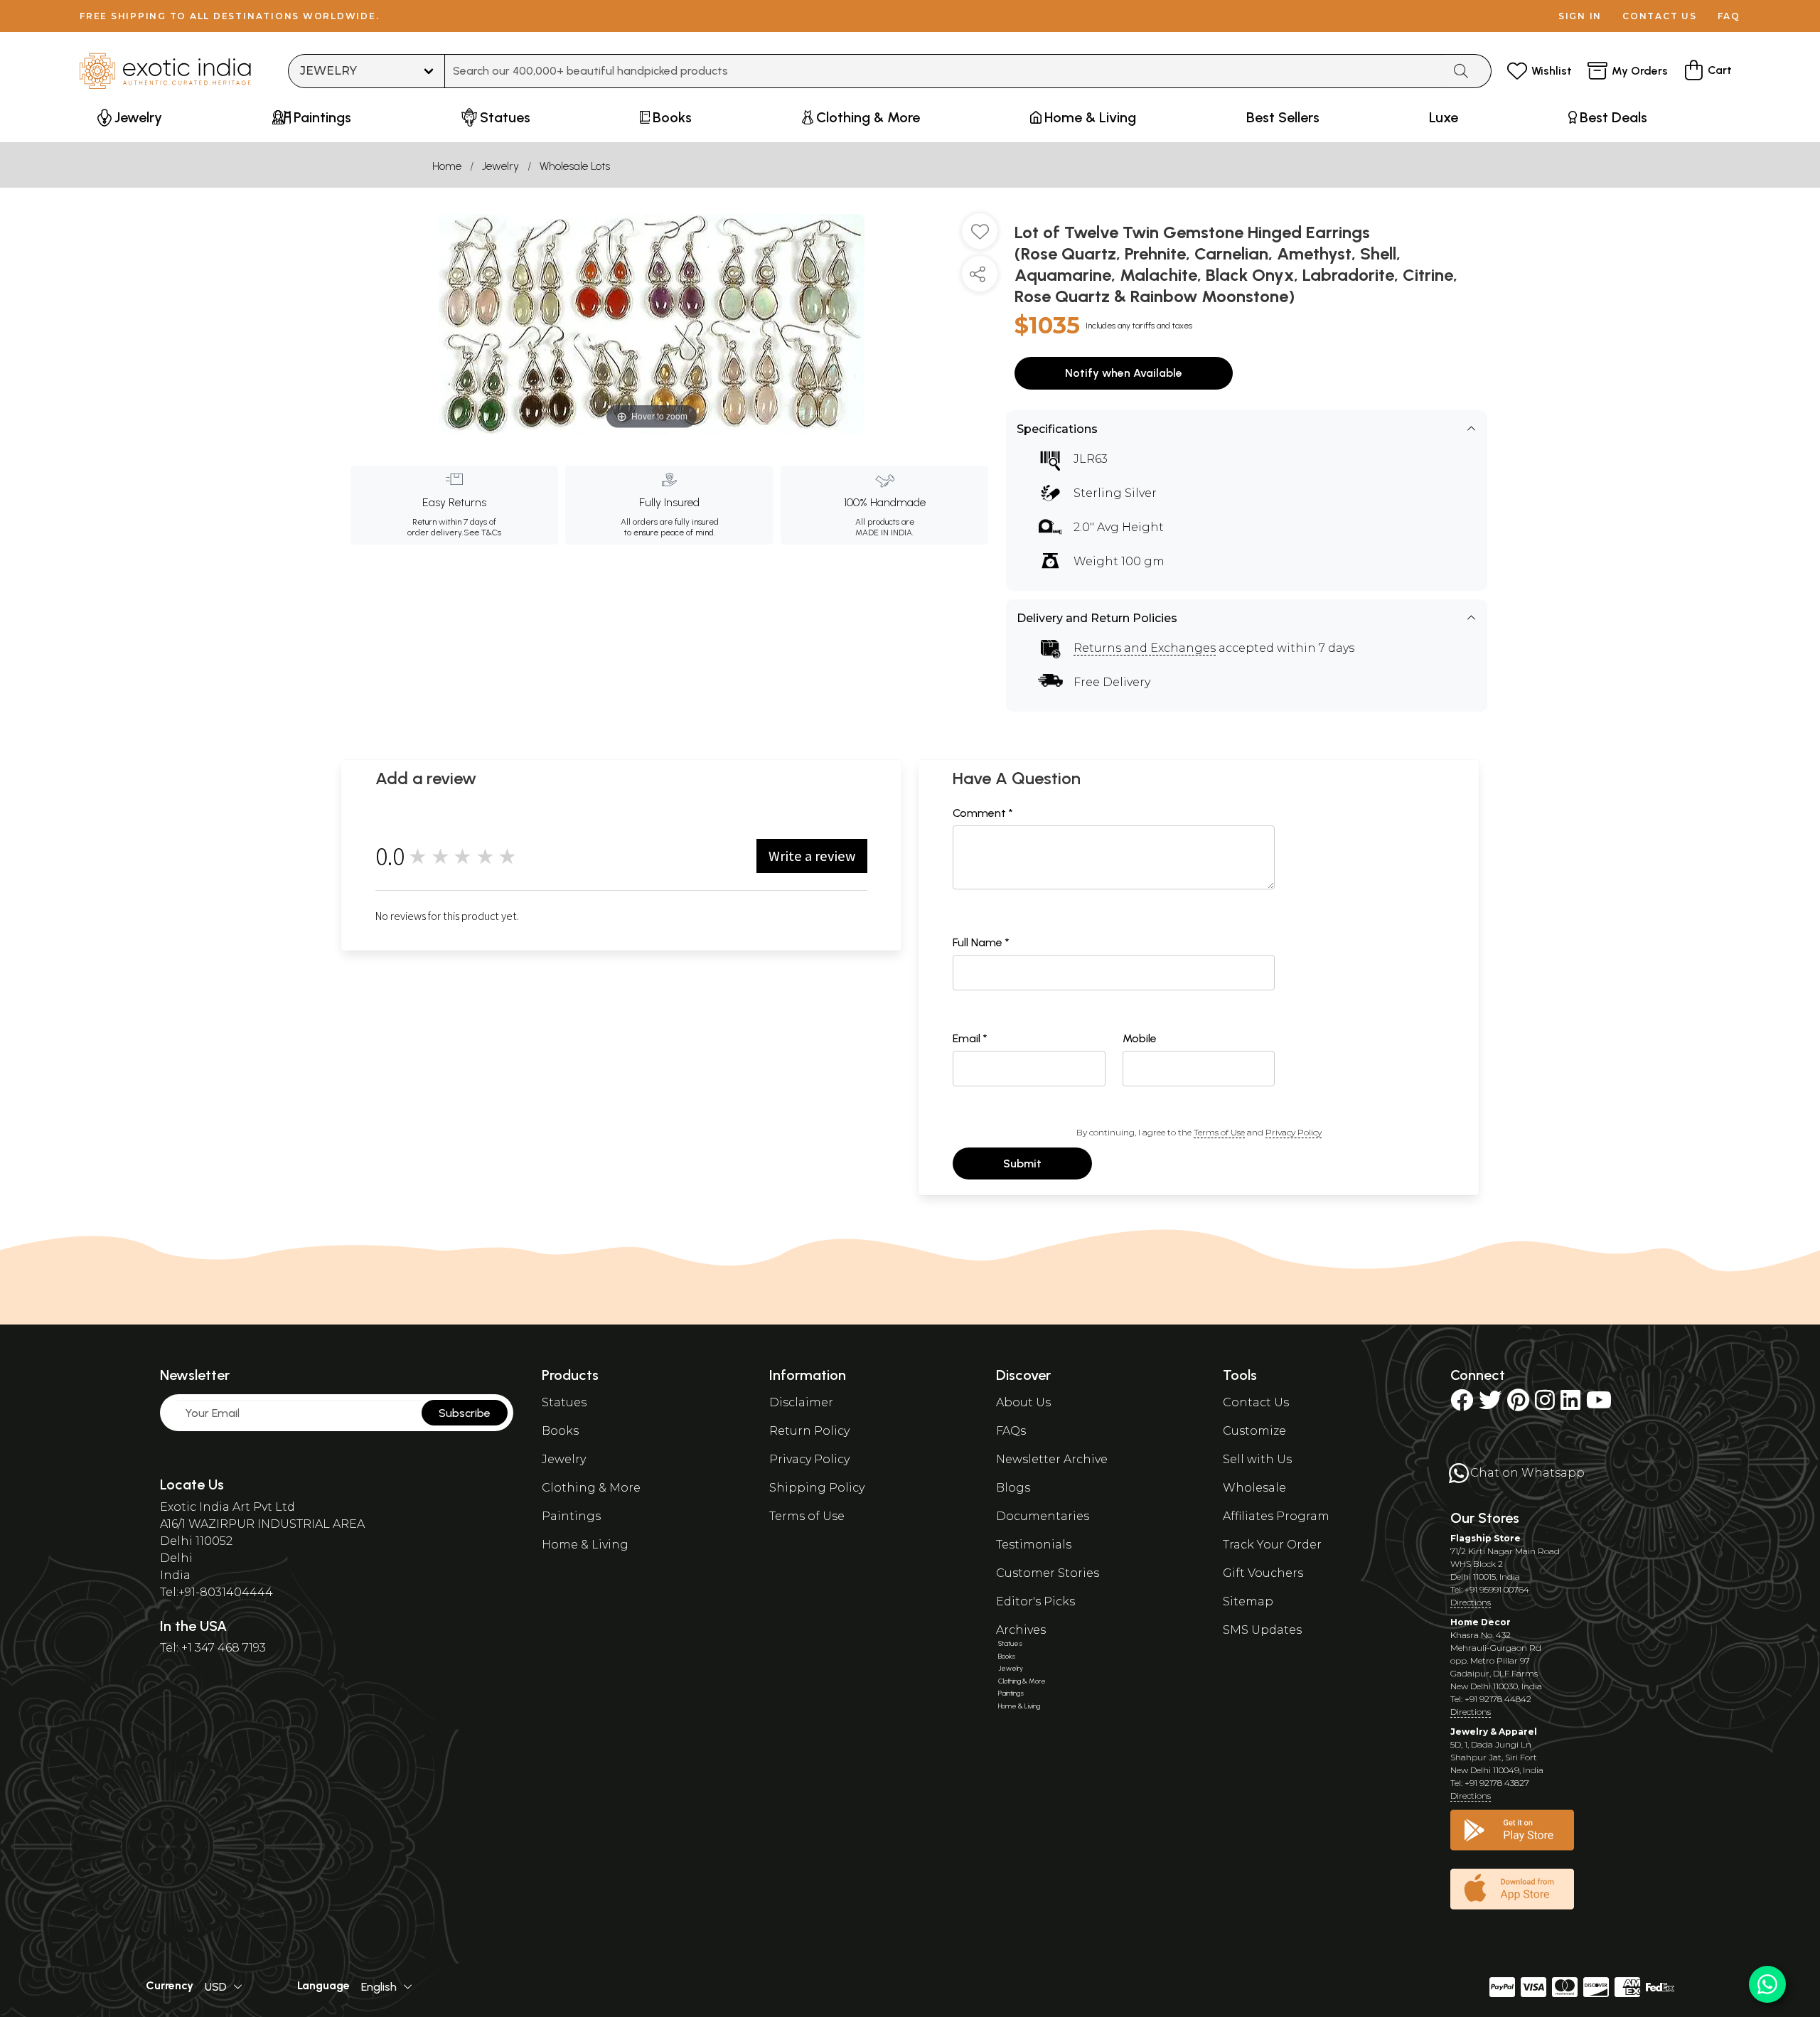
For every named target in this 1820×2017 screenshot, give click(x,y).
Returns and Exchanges (1145, 648)
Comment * (983, 813)
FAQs (1011, 1431)
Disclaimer (801, 1402)
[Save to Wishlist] (980, 237)
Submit (1022, 1163)
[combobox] (944, 71)
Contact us (1660, 16)
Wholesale (1254, 1488)
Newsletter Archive (1052, 1459)
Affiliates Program (1276, 1516)
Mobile (1140, 1038)
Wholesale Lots (575, 166)
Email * (970, 1038)
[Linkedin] (1570, 1405)
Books (560, 1431)
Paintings (571, 1516)
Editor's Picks (1035, 1601)
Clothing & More (591, 1488)
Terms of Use (1219, 1132)
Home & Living (585, 1545)
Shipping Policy (817, 1488)
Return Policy (809, 1431)
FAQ (1729, 16)
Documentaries (1043, 1516)
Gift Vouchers (1263, 1573)
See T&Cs (482, 533)
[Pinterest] (1518, 1405)
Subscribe (465, 1413)
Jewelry (500, 166)
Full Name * (981, 942)
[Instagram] (1545, 1405)
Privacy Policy (1294, 1132)
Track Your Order (1272, 1545)
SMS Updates (1262, 1630)
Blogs (1013, 1488)
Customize (1254, 1431)
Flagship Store (1486, 1538)
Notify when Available (1124, 373)
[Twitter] (1490, 1405)
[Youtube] (1599, 1405)
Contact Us (1256, 1402)
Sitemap (1248, 1601)
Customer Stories (1048, 1573)
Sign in (1580, 16)
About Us (1023, 1402)
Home (447, 166)
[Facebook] (1462, 1405)
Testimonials (1034, 1545)
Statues (564, 1402)
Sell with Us (1257, 1459)
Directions (1471, 1602)
